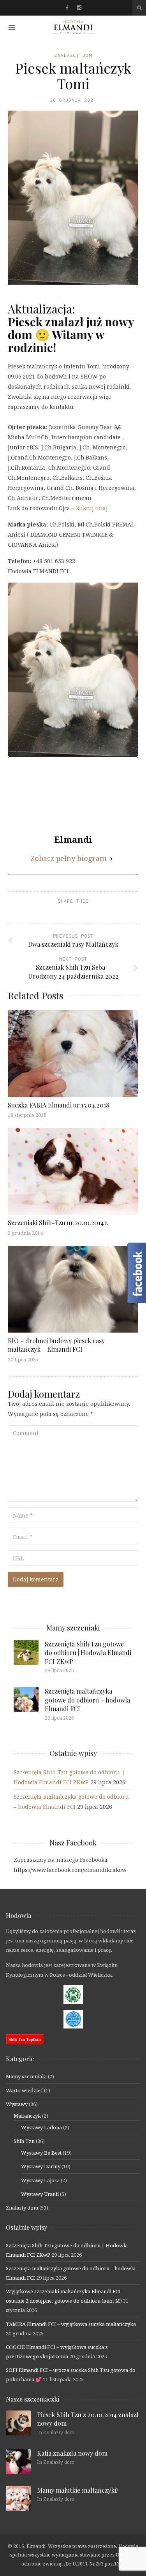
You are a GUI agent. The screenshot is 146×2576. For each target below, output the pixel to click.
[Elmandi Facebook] (67, 8)
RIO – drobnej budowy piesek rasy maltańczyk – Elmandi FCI (56, 1345)
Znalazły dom (73, 55)
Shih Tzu (24, 2141)
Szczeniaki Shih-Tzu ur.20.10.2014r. (58, 1223)
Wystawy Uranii (40, 2194)
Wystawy (17, 2104)
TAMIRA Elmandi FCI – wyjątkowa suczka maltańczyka (71, 2324)
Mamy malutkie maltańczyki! (77, 2490)
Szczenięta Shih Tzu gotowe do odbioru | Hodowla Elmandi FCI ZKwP (88, 1653)
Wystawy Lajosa (40, 2180)
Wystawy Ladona (41, 2127)
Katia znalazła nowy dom (72, 2453)
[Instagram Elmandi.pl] (79, 8)
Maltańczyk (27, 2116)
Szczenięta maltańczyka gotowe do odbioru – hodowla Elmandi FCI (87, 1700)
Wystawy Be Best (41, 2153)
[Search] (139, 8)
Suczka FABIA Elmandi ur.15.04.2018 (58, 1105)
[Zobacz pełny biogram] (111, 858)
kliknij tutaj (92, 508)
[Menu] (12, 27)
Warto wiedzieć (24, 2090)
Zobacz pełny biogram (69, 858)
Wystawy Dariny (41, 2166)
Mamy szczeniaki (26, 2076)
